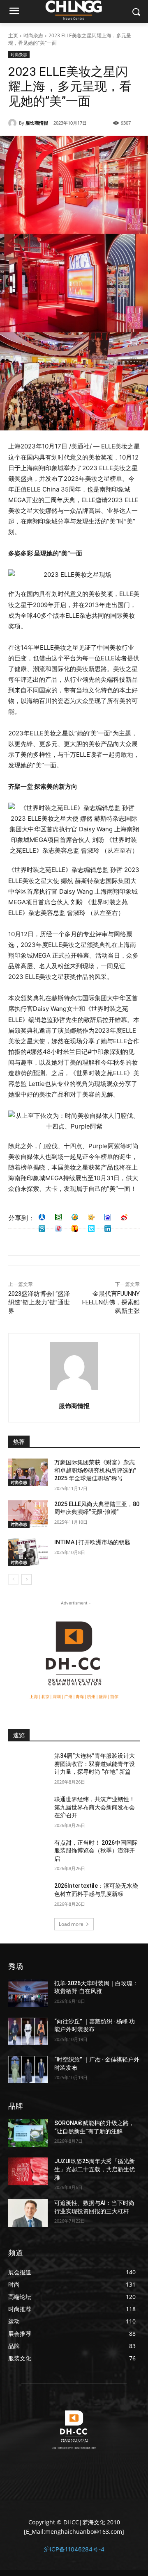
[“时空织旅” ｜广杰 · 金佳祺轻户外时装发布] (28, 2070)
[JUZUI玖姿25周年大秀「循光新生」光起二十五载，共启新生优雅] (28, 2171)
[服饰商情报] (14, 123)
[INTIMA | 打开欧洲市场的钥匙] (28, 1552)
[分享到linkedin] (108, 1229)
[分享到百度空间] (108, 1217)
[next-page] (27, 1579)
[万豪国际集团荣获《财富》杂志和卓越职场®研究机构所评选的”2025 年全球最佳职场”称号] (28, 1472)
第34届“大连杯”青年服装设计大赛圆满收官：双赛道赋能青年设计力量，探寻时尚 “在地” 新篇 (95, 1764)
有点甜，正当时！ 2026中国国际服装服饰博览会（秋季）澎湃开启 (96, 1851)
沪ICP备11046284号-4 (74, 2549)
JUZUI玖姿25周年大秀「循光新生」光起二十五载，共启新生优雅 (95, 2169)
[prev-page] (13, 1579)
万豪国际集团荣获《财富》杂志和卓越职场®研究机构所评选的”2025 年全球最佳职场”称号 (95, 1470)
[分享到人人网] (42, 1217)
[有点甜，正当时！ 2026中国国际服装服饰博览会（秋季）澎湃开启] (28, 1853)
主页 (13, 35)
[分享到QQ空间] (75, 1217)
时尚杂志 (33, 35)
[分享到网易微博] (58, 1229)
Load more (71, 1924)
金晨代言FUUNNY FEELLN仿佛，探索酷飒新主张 (111, 1302)
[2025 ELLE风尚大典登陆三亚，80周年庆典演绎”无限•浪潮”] (28, 1514)
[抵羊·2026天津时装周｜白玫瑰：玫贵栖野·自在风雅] (28, 1993)
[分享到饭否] (91, 1229)
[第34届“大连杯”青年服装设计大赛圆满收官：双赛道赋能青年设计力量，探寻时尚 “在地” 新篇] (28, 1766)
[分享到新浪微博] (124, 1217)
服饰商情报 (37, 123)
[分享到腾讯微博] (42, 1229)
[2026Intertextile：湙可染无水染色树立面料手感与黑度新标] (28, 1896)
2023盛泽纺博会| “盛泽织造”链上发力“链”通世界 (39, 1302)
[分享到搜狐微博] (75, 1229)
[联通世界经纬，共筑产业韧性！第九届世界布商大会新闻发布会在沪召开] (28, 1809)
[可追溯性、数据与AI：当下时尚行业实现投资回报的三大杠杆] (28, 2213)
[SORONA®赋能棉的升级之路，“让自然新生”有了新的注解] (28, 2133)
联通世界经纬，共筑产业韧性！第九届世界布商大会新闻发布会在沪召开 (95, 1807)
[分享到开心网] (91, 1217)
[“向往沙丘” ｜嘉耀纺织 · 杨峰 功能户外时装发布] (28, 2031)
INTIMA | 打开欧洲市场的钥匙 (92, 1542)
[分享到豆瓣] (58, 1217)
